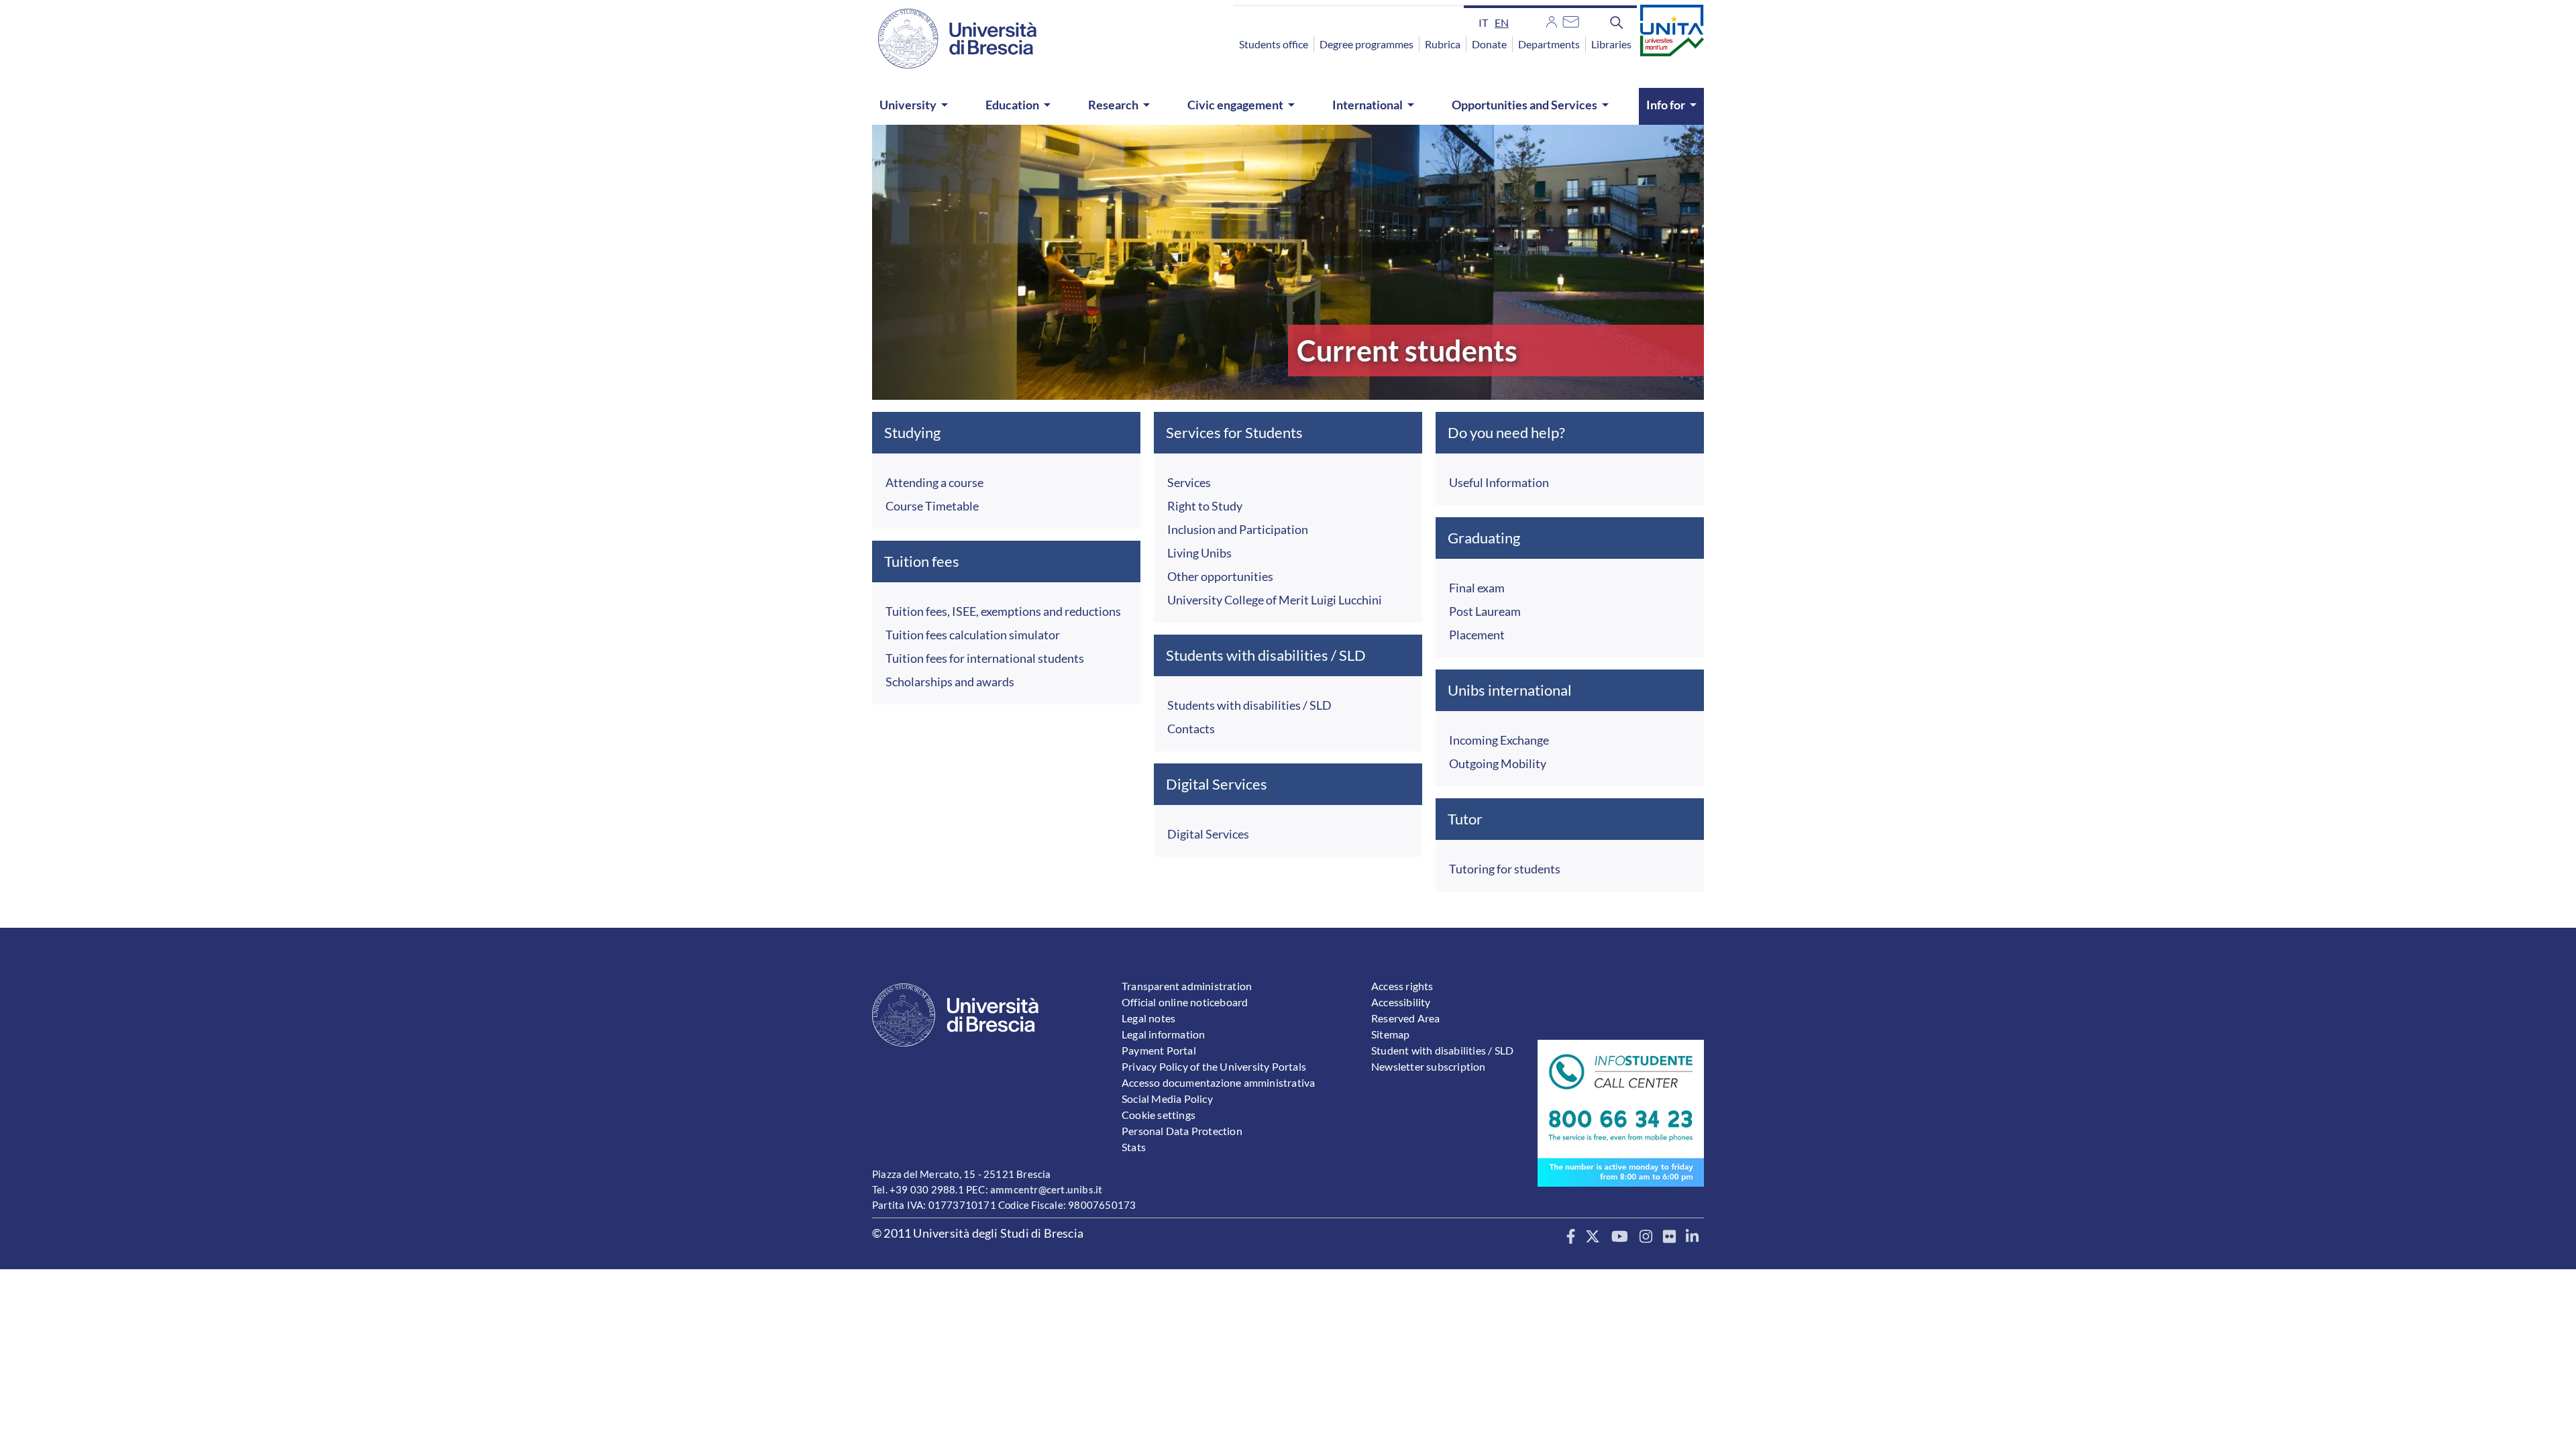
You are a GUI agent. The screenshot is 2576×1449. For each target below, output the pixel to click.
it (1483, 22)
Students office (1274, 44)
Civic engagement (1235, 105)
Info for (1666, 105)
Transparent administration (1187, 986)
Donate (1489, 44)
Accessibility (1401, 1002)
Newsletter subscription (1429, 1066)
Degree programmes (1366, 44)
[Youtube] (1620, 1237)
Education (1012, 105)
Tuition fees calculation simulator (973, 635)
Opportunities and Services (1524, 105)
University (908, 105)
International (1367, 105)
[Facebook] (1571, 1237)
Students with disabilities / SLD (1249, 705)
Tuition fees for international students (985, 658)
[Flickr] (1669, 1237)
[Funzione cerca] (1617, 22)
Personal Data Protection (1182, 1131)
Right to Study (1205, 506)
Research (1113, 105)
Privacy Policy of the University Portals (1214, 1066)
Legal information (1163, 1034)
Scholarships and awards (950, 682)
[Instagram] (1646, 1237)
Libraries (1611, 44)
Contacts (1191, 729)
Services (1189, 482)
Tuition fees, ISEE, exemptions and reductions (1003, 611)
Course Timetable (932, 506)
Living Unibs (1199, 553)
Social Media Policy (1167, 1098)
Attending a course (934, 482)
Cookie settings (1159, 1115)
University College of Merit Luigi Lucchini (1275, 600)
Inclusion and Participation (1238, 529)
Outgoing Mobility (1498, 763)
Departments (1549, 44)
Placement (1477, 635)
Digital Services (1208, 834)
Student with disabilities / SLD (1442, 1050)
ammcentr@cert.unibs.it (1046, 1189)
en (1502, 22)
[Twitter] (1593, 1237)
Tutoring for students (1505, 869)
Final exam (1477, 588)
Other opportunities (1220, 576)
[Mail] (1571, 20)
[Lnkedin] (1692, 1237)
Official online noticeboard (1185, 1002)
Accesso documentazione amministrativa (1218, 1082)
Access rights (1402, 986)
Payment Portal (1159, 1050)
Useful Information (1499, 482)
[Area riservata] (1552, 20)
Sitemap (1390, 1034)
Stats (1134, 1147)
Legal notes (1148, 1018)
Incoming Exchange (1499, 740)
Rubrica (1443, 44)
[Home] (949, 39)
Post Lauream (1485, 611)
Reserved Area (1406, 1018)
